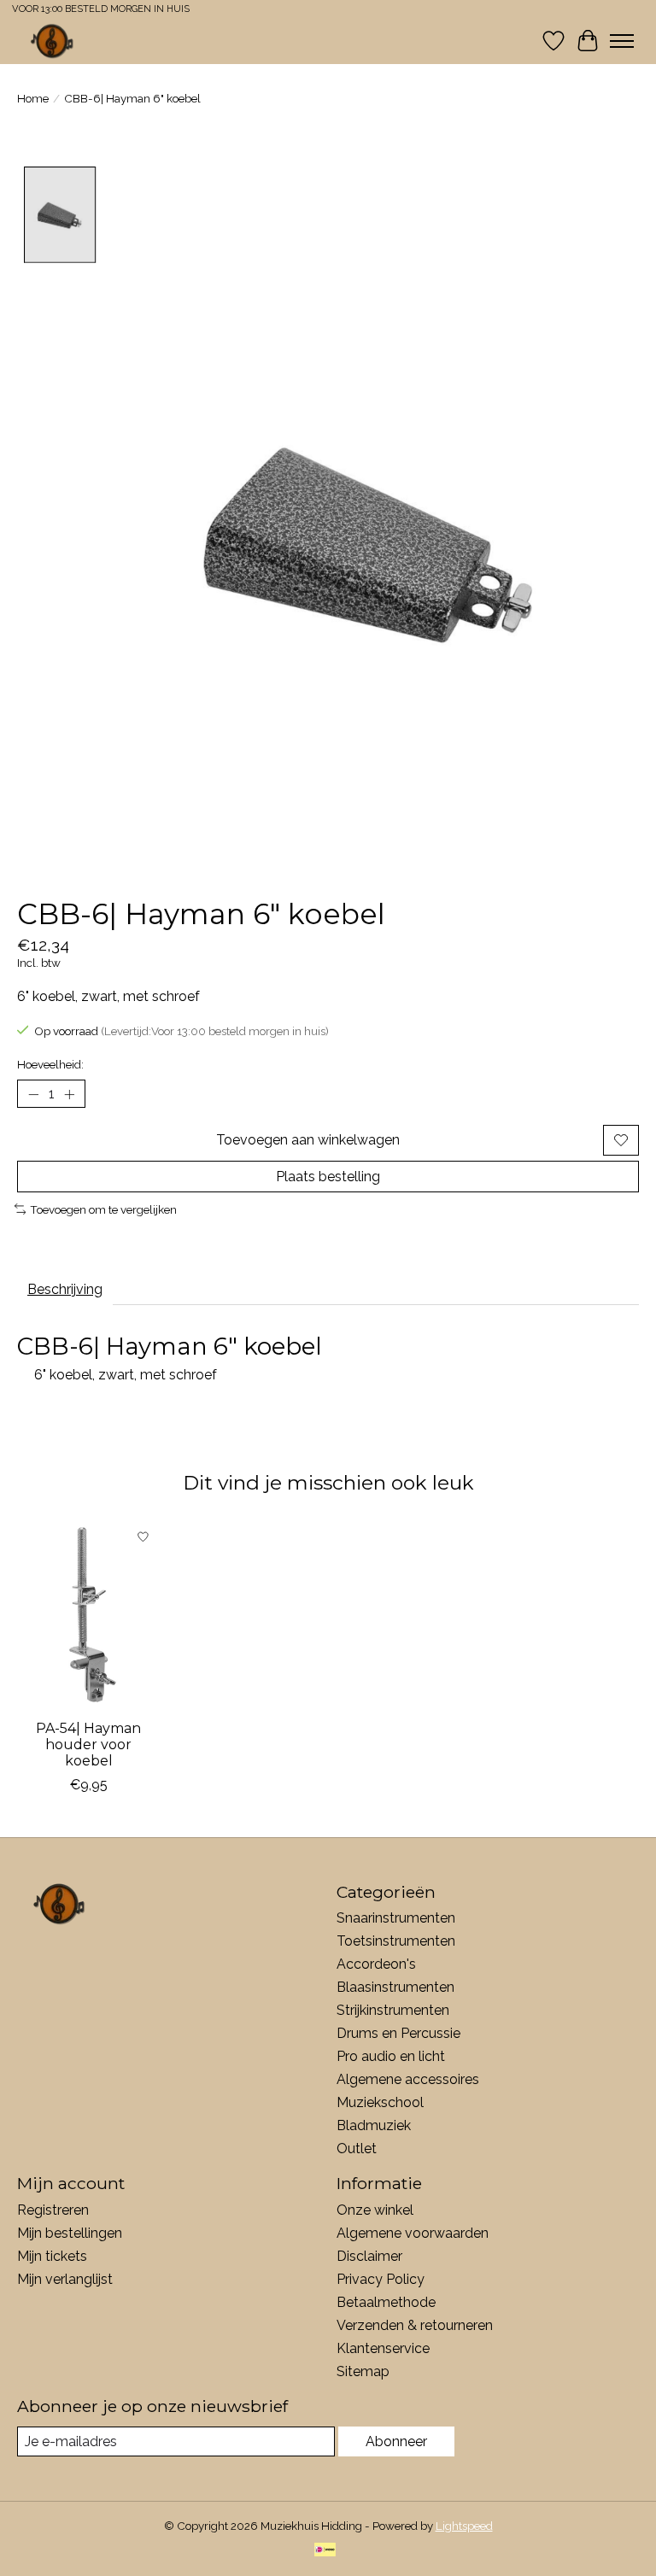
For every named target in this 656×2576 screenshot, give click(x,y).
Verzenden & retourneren (415, 2325)
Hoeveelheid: (50, 1064)
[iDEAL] (325, 2551)
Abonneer (396, 2441)
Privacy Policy (381, 2279)
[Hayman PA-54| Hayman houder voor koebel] (88, 1615)
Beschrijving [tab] (65, 1289)
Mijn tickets (52, 2256)
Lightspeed (464, 2526)
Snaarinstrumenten (396, 1918)
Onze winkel (375, 2210)
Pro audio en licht (391, 2056)
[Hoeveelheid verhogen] (69, 1094)
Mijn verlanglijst (65, 2279)
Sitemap (363, 2371)
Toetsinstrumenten (396, 1941)
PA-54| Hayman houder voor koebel (88, 1745)
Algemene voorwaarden (413, 2233)
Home (33, 98)
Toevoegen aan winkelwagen (308, 1140)
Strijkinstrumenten (393, 2010)
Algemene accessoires (408, 2079)
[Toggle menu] (622, 41)
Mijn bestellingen (70, 2233)
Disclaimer (369, 2256)
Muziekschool (380, 2102)
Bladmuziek (374, 2125)
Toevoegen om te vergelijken (103, 1209)
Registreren (53, 2210)
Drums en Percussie (398, 2033)
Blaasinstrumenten (395, 1987)
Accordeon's (376, 1964)
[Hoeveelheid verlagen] (33, 1094)
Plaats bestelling (328, 1177)
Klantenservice (383, 2348)
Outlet (357, 2149)
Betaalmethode (386, 2302)
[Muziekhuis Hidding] (53, 41)
